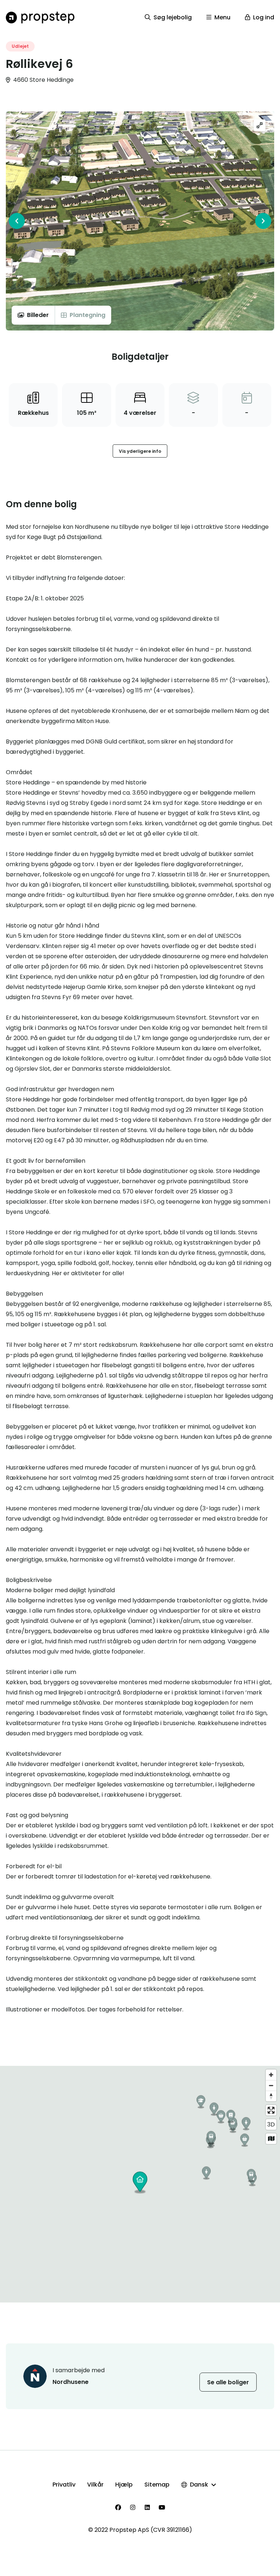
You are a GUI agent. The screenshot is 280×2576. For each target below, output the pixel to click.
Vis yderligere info (140, 451)
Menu (222, 17)
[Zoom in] (271, 2075)
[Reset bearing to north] (271, 2096)
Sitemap (157, 2485)
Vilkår (95, 2485)
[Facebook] (118, 2507)
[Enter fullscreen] (271, 2110)
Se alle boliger (228, 2382)
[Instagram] (133, 2507)
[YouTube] (162, 2507)
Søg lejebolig (173, 17)
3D (271, 2124)
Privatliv (64, 2485)
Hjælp (124, 2485)
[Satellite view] (271, 2139)
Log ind (264, 17)
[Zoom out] (271, 2085)
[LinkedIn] (147, 2507)
